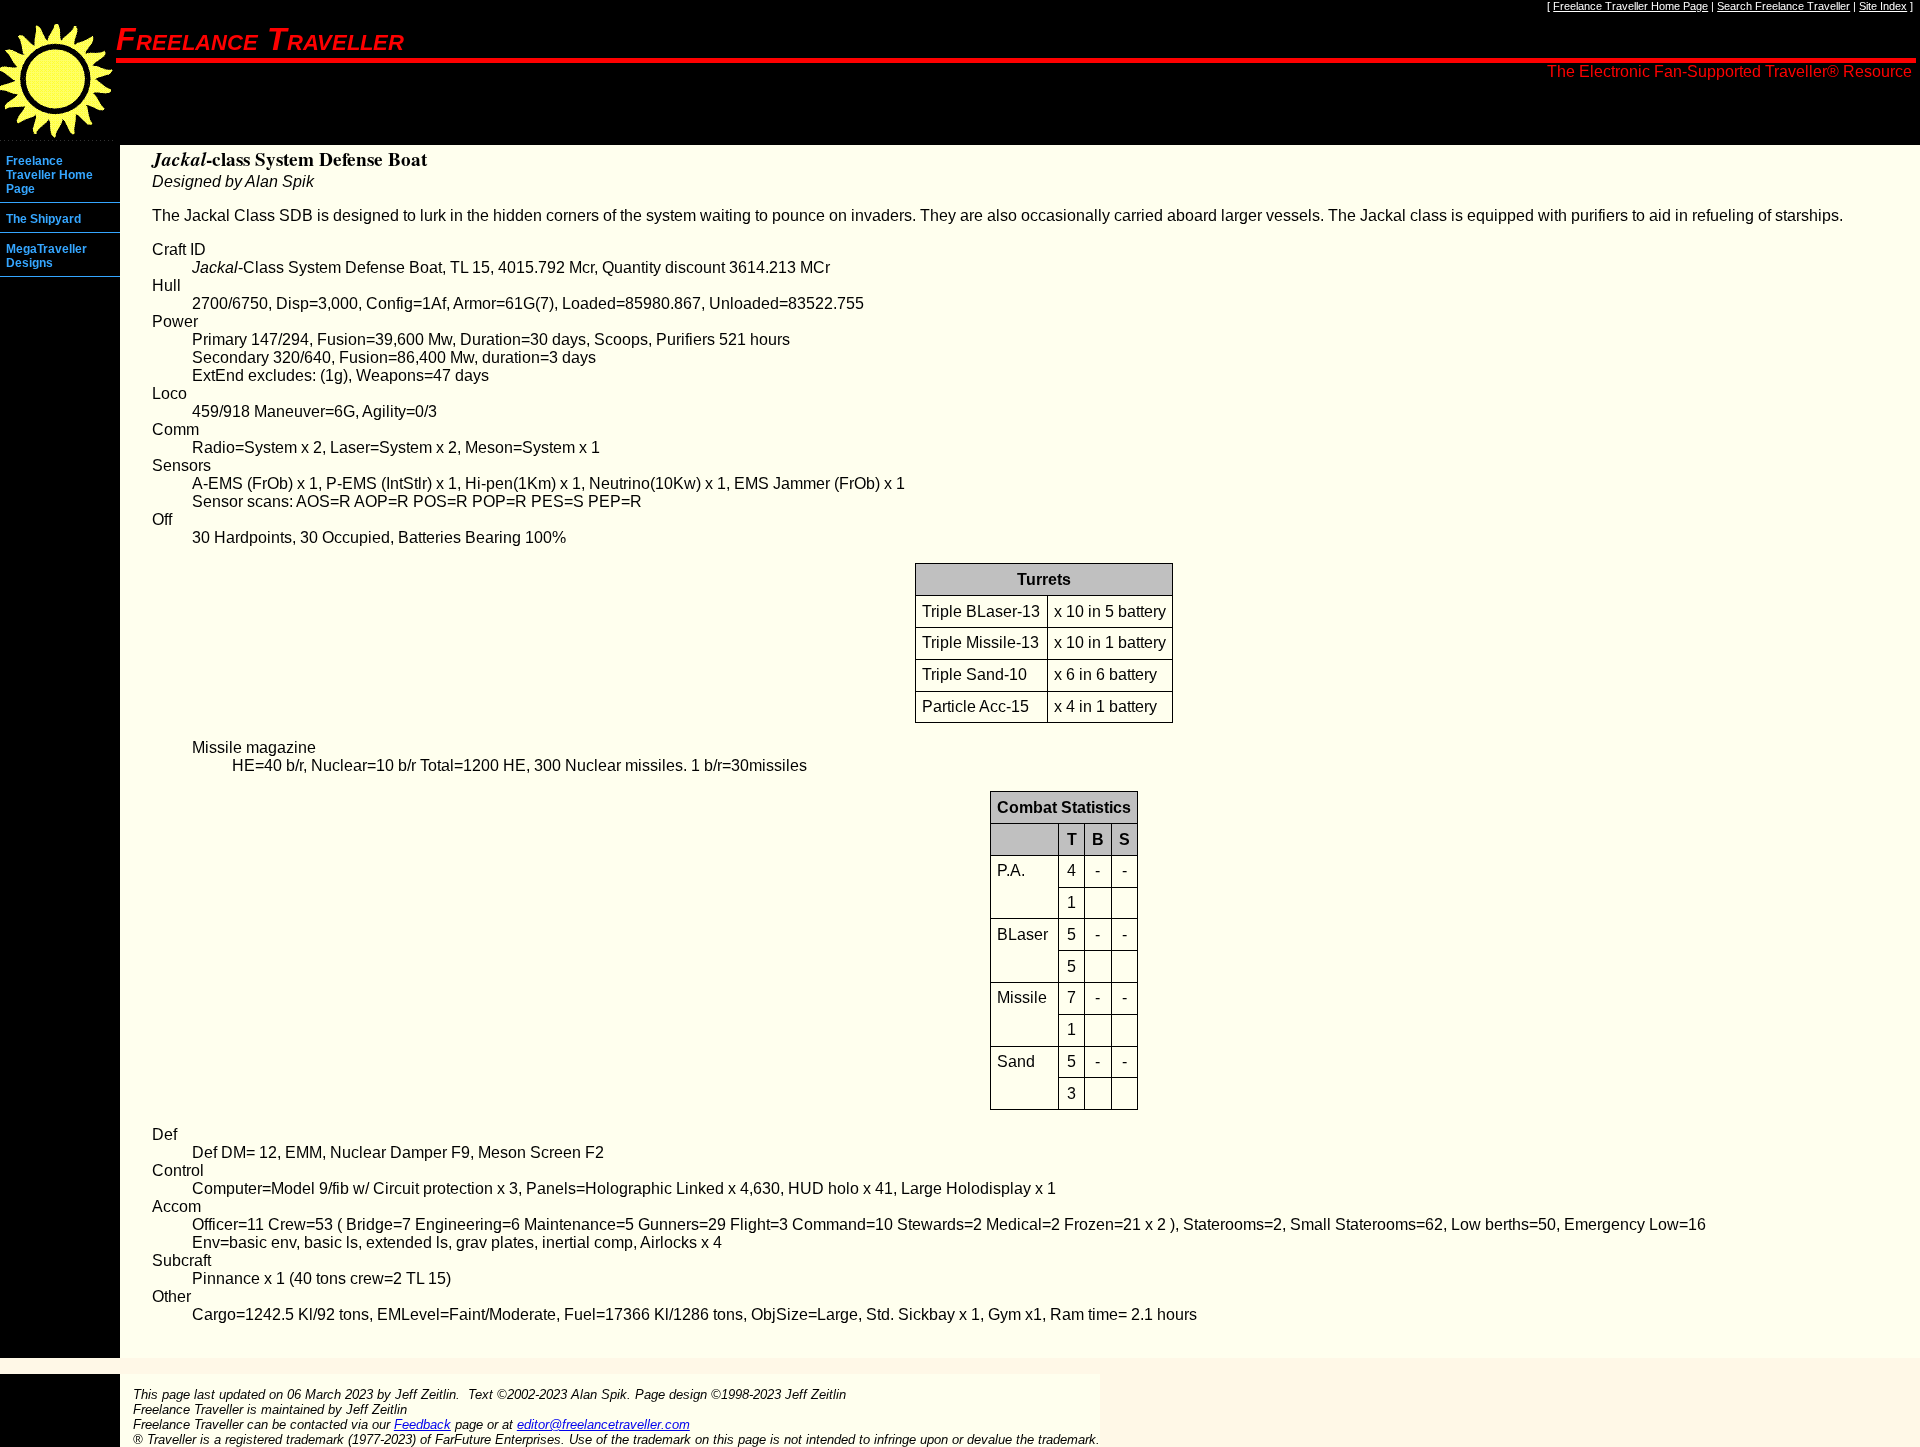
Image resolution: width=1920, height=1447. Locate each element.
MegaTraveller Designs (46, 256)
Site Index (1883, 6)
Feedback (422, 1424)
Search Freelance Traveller (1783, 6)
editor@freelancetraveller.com (603, 1424)
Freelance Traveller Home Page (1630, 6)
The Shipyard (43, 219)
